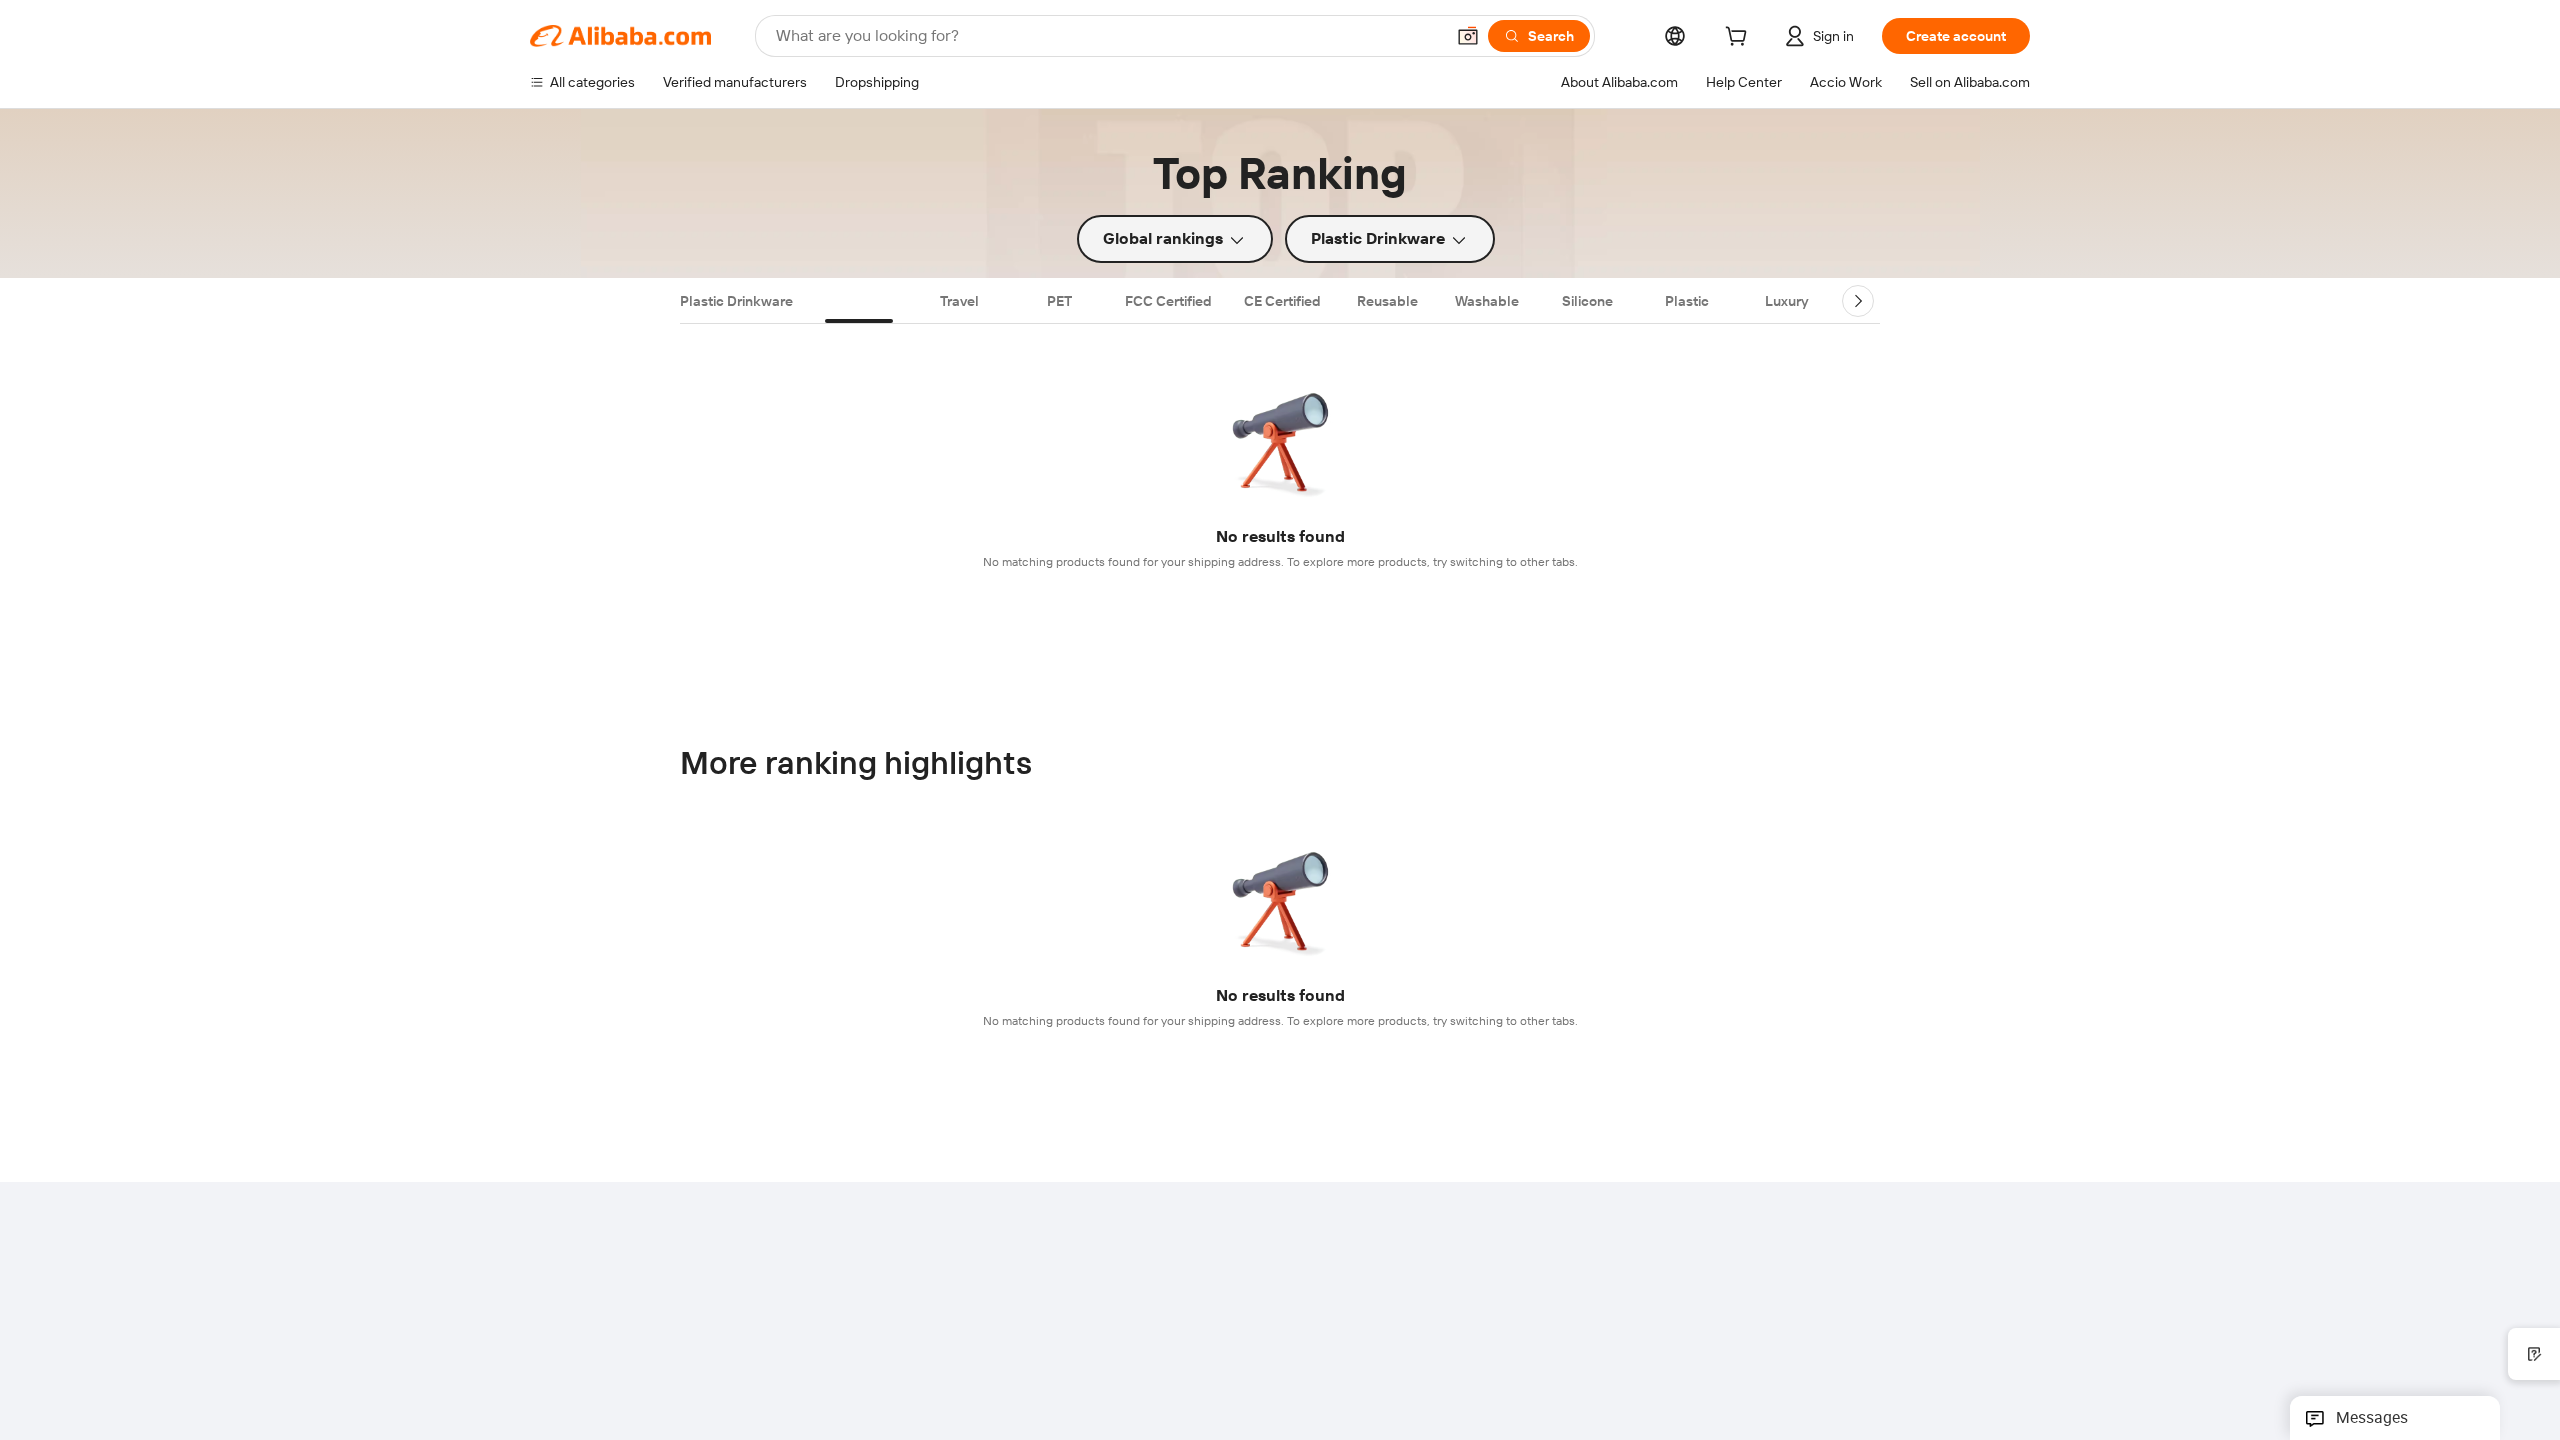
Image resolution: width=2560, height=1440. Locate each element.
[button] (1468, 36)
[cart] (1740, 39)
